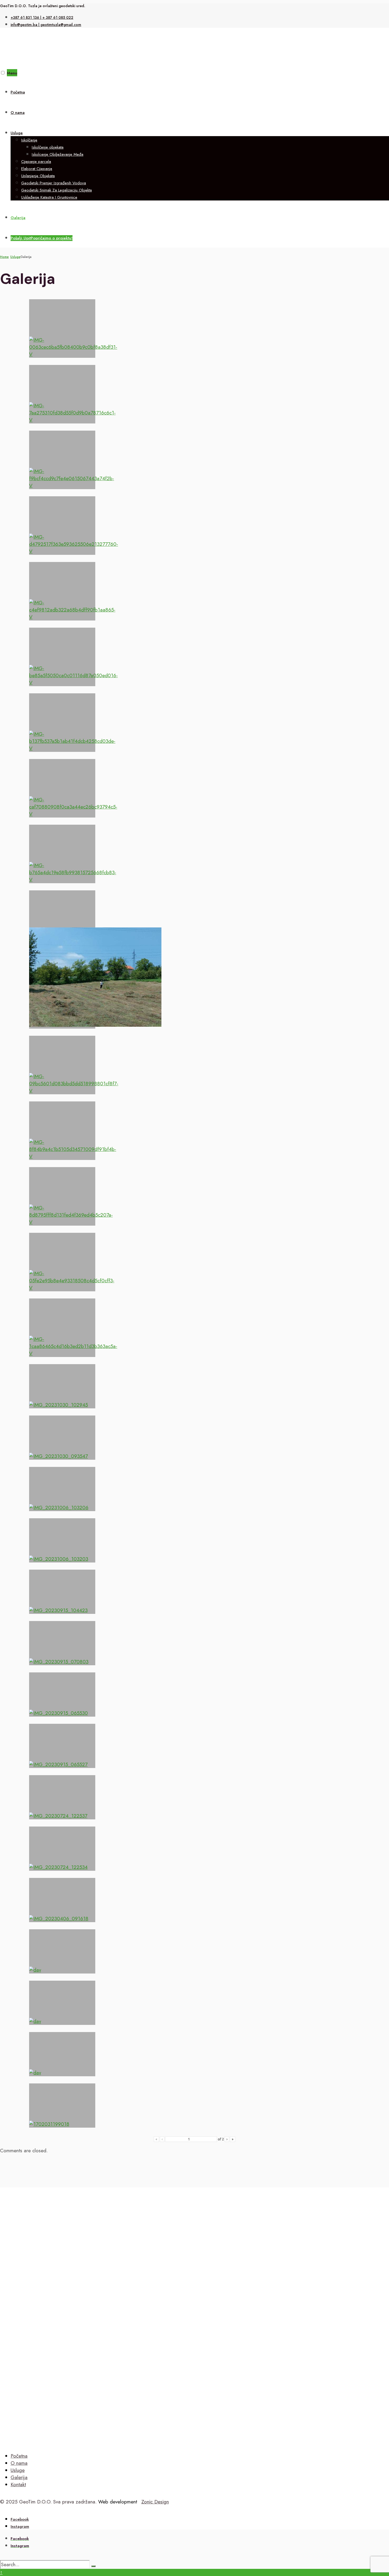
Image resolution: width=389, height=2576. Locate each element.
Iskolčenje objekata (48, 147)
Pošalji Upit (42, 238)
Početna (18, 92)
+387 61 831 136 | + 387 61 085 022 (42, 17)
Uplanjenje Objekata (38, 176)
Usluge (17, 133)
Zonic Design (155, 2502)
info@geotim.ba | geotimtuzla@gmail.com (46, 25)
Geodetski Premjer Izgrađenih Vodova (54, 183)
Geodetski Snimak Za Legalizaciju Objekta (56, 190)
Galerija (18, 218)
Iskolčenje (29, 140)
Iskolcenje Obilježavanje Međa (58, 154)
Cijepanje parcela (36, 162)
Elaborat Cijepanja (37, 169)
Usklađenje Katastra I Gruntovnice (49, 197)
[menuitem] (200, 164)
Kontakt (18, 2485)
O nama (18, 113)
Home (4, 257)
